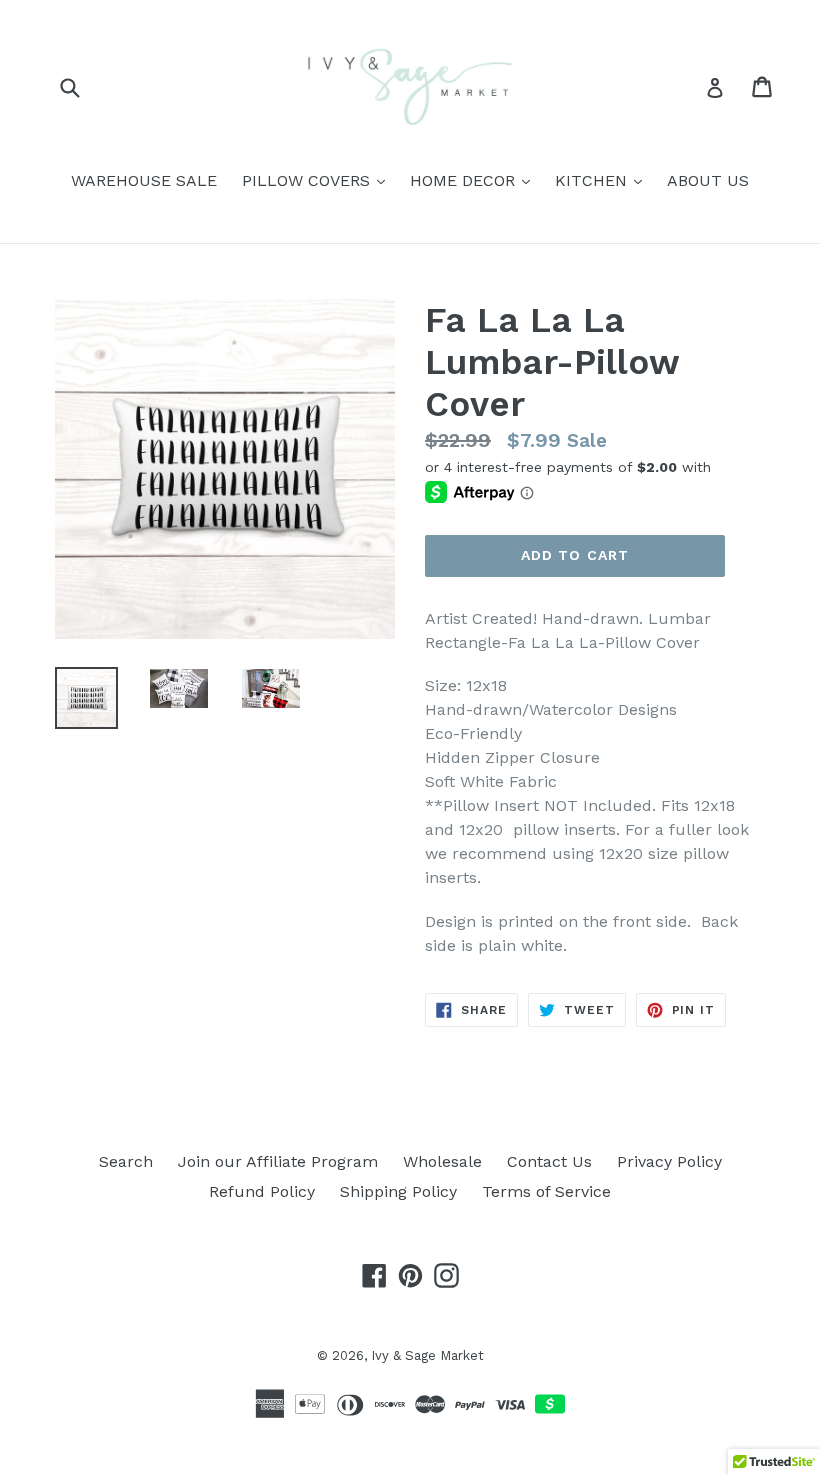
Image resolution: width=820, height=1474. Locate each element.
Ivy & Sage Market (427, 1355)
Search (126, 1161)
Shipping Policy (398, 1191)
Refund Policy (262, 1191)
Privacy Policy (669, 1161)
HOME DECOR (475, 180)
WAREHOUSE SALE (144, 180)
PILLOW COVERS (318, 180)
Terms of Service (546, 1191)
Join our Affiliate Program (278, 1161)
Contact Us (549, 1161)
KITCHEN (603, 180)
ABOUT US (708, 180)
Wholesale (442, 1161)
